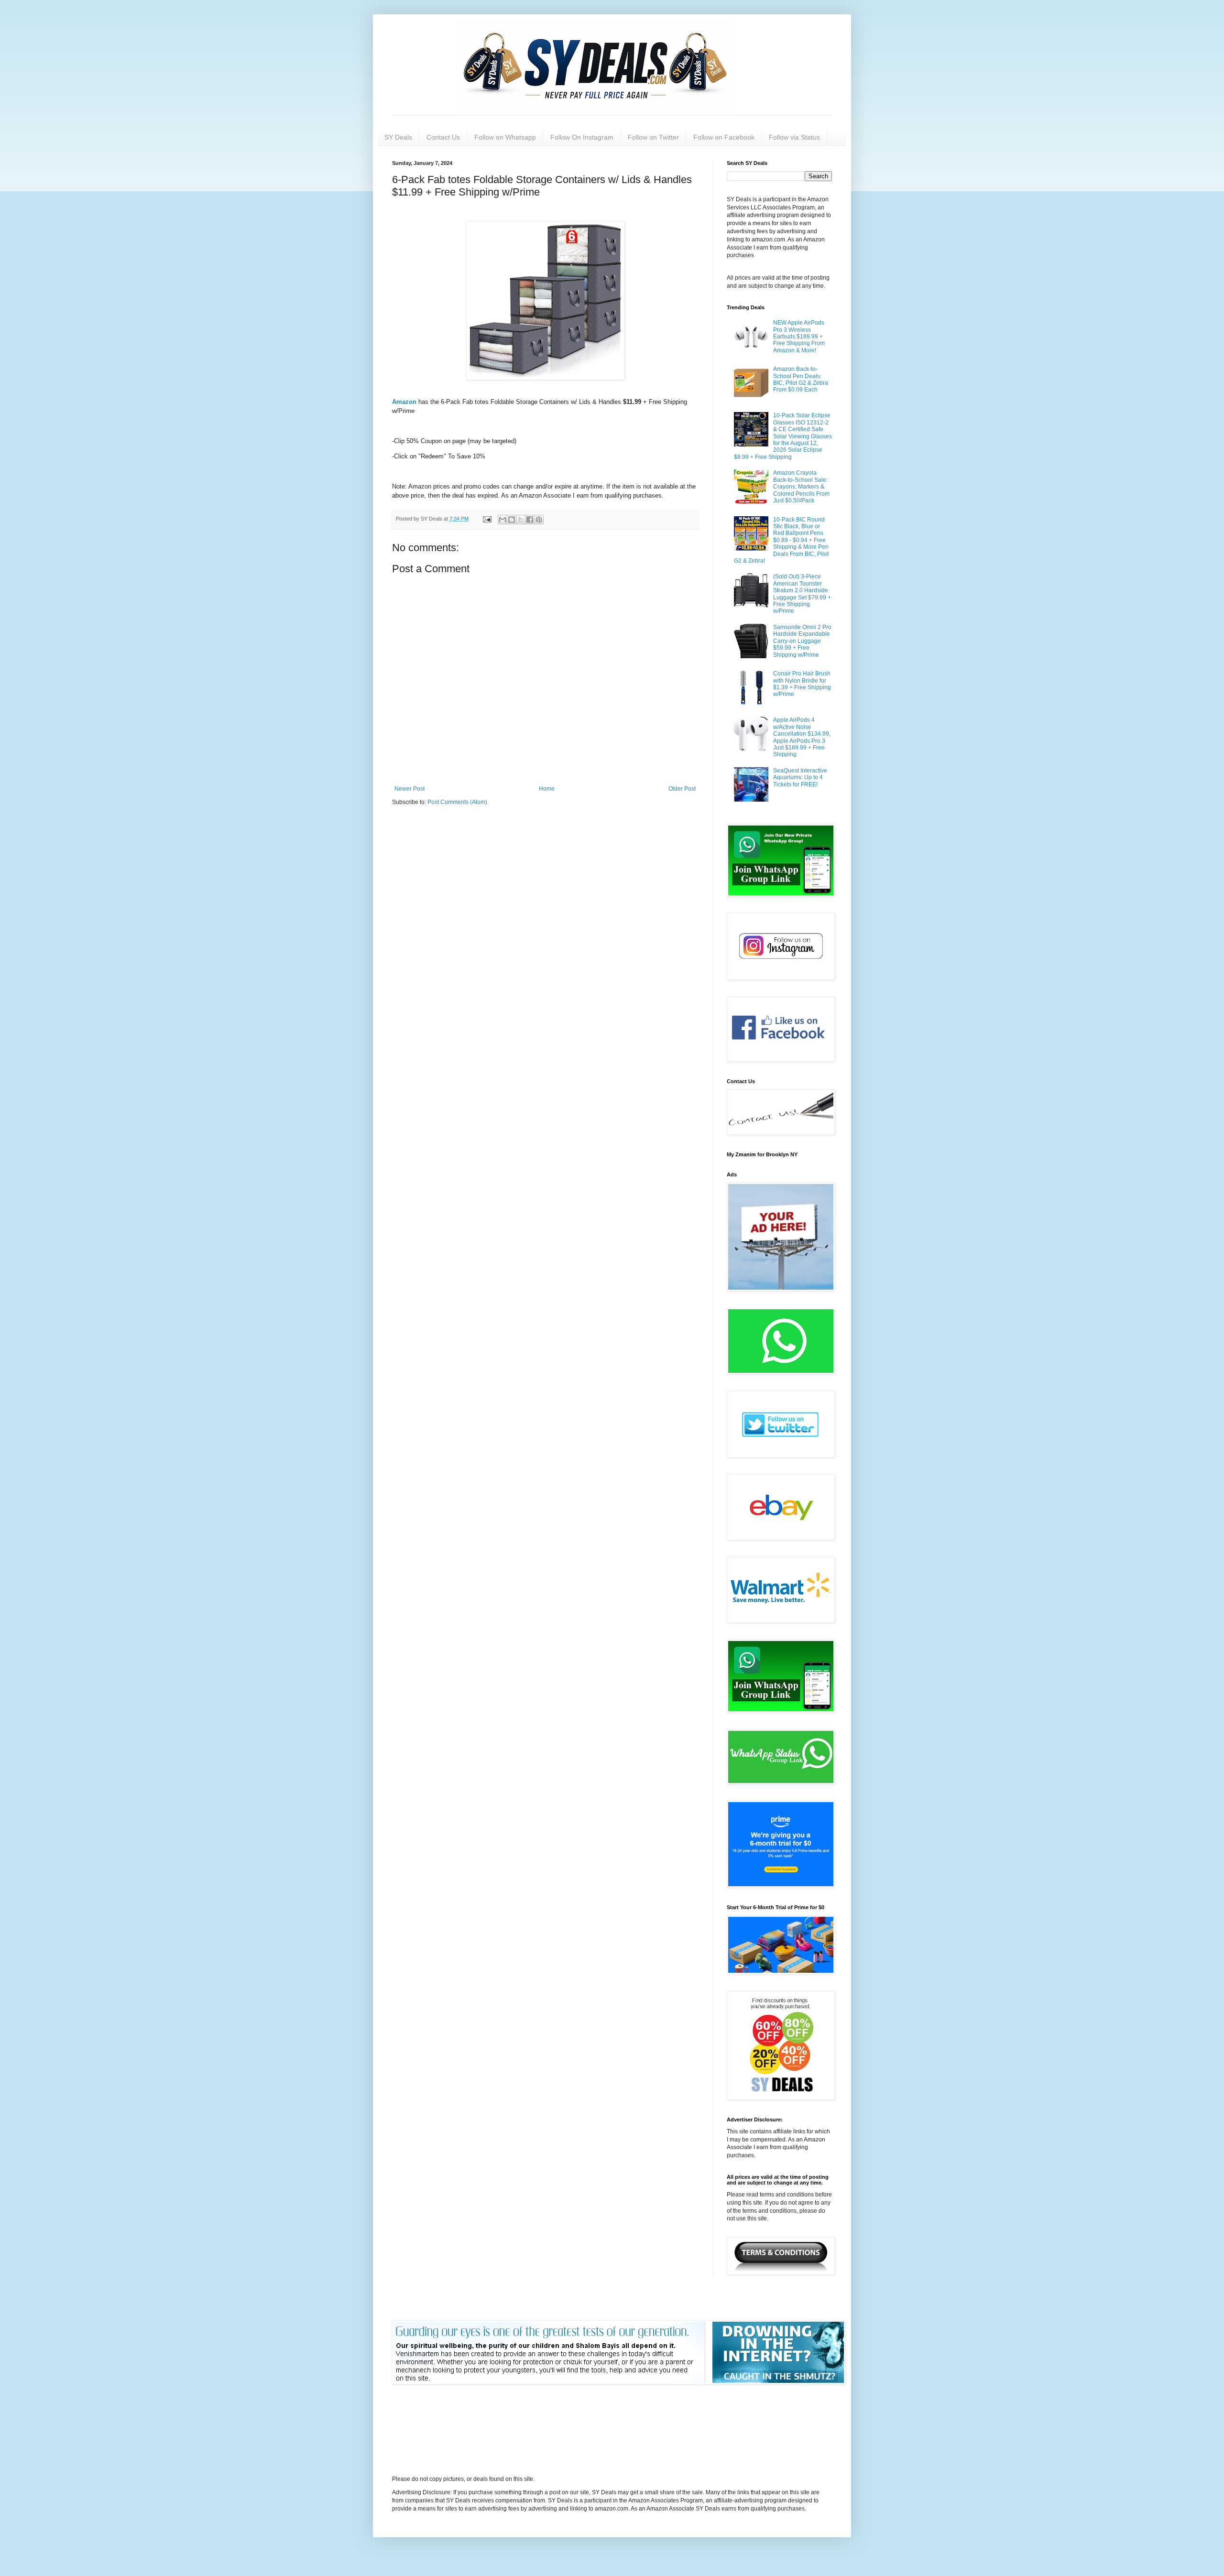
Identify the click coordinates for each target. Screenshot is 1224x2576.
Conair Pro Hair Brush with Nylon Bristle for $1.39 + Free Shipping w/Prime (802, 684)
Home (547, 789)
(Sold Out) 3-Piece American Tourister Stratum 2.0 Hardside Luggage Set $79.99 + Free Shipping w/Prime (802, 594)
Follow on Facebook (724, 137)
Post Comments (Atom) (457, 802)
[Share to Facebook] (530, 520)
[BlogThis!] (512, 520)
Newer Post (410, 789)
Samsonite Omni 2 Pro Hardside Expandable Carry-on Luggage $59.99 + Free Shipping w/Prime (802, 641)
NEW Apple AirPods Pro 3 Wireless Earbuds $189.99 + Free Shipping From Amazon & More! (799, 337)
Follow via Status (794, 137)
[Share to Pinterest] (539, 520)
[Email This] (503, 520)
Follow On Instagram (582, 137)
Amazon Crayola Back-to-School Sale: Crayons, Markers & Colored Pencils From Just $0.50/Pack (801, 487)
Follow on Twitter (653, 137)
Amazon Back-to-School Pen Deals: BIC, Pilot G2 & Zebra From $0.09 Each (801, 379)
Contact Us (443, 137)
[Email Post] (487, 519)
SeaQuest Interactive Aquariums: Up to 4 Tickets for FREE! (800, 777)
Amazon (405, 402)
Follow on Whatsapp (505, 137)
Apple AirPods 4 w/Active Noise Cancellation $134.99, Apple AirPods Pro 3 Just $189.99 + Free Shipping (802, 737)
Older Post (682, 789)
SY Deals (398, 137)
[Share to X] (521, 520)
